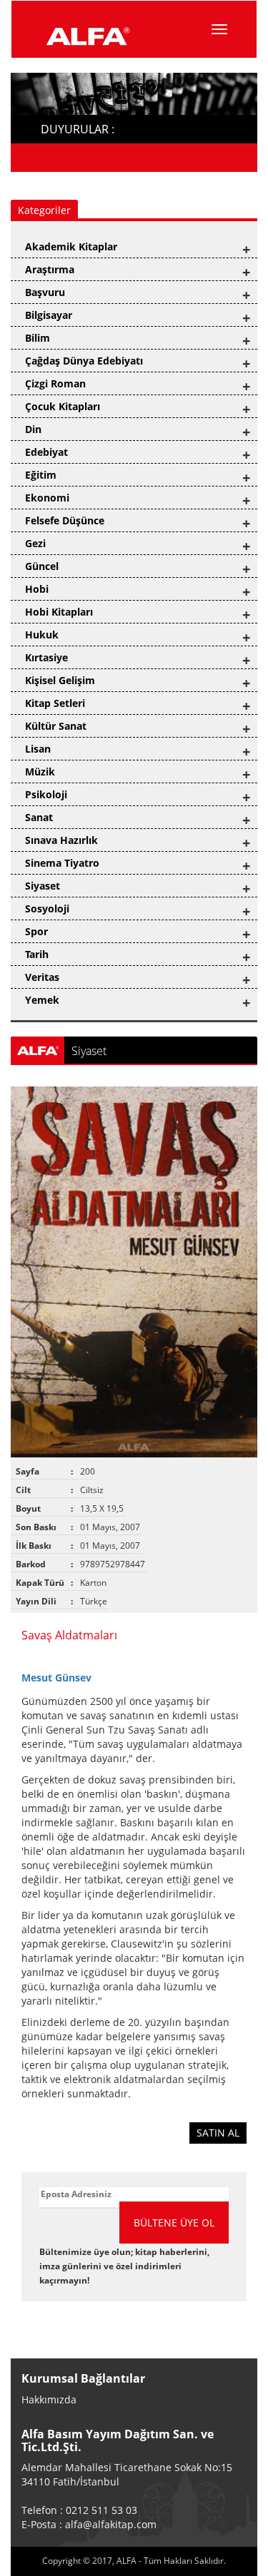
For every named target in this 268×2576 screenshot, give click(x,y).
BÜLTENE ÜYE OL (174, 2223)
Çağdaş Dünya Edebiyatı (84, 361)
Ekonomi (47, 498)
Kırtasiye (46, 657)
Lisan (38, 749)
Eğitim (41, 475)
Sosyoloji (47, 908)
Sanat (39, 817)
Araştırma (50, 269)
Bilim (38, 338)
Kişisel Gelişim (60, 680)
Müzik (40, 772)
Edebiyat (46, 452)
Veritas (42, 977)
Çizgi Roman (55, 383)
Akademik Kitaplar (71, 246)
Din (33, 429)
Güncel (42, 566)
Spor (36, 931)
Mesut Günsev (56, 1678)
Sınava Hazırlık (61, 840)
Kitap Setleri (55, 703)
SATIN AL (218, 2133)
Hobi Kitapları (59, 612)
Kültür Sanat (56, 726)
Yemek (42, 1000)
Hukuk (42, 635)
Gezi (35, 543)
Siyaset (43, 886)
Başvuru (45, 292)
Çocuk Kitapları (63, 406)
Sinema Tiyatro (62, 863)
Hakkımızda (49, 2399)
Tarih (37, 954)
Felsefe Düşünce (65, 520)
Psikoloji (46, 794)
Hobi (37, 589)
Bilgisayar (49, 315)
